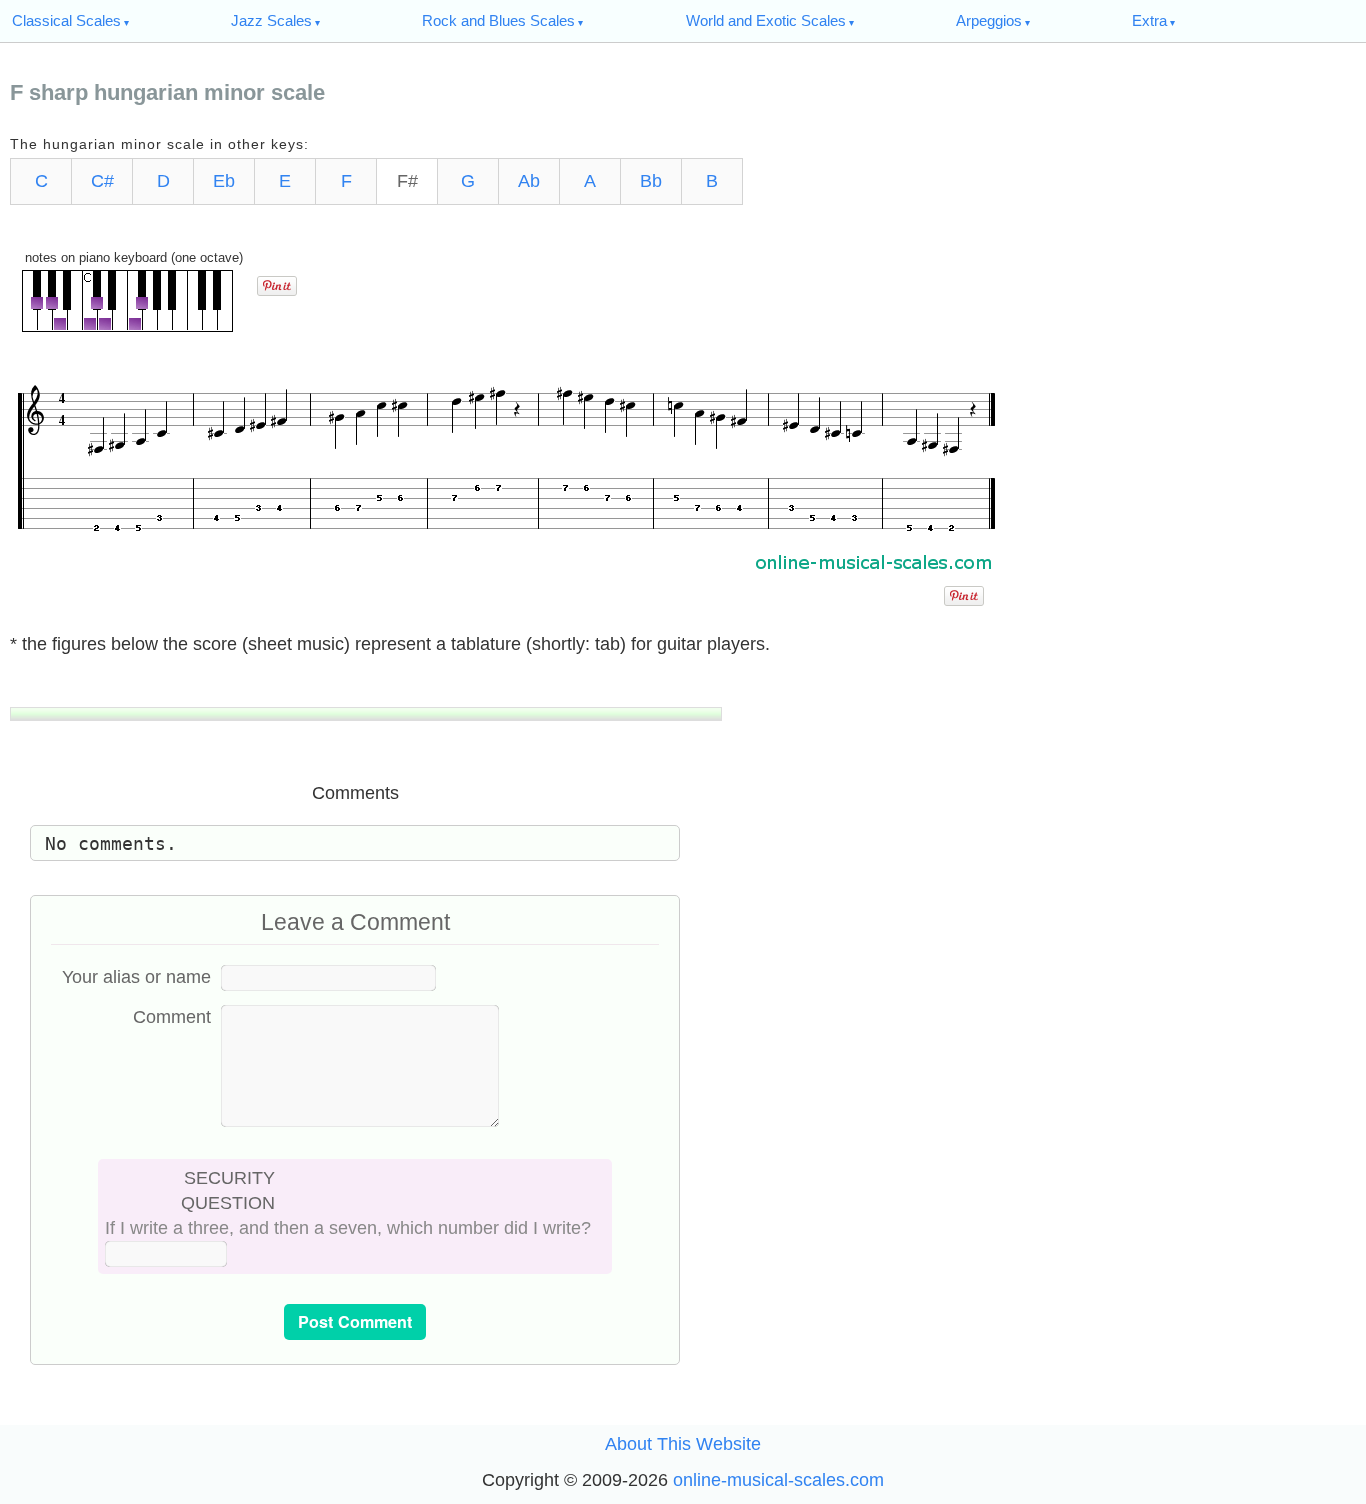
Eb (224, 181)
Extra (1149, 20)
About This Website (683, 1444)
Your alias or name (136, 977)
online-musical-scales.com (778, 1480)
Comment (172, 1017)
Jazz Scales (271, 20)
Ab (529, 181)
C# (102, 181)
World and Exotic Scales (766, 20)
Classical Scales (66, 20)
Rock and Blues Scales (498, 20)
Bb (651, 181)
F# (407, 181)
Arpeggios (989, 20)
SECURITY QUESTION (228, 1190)
